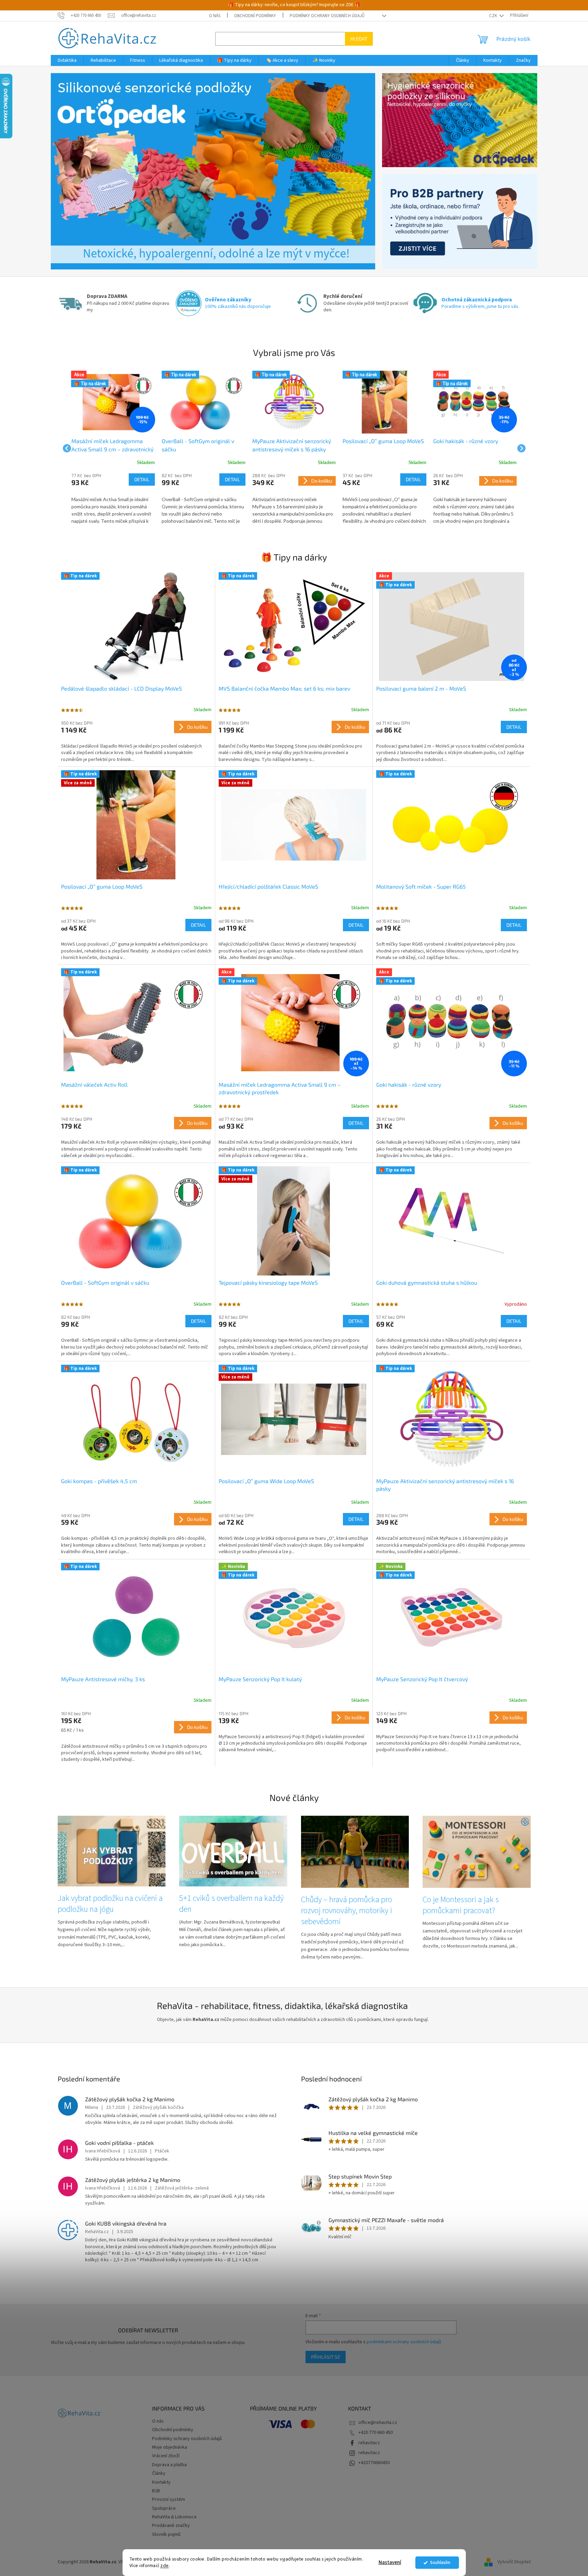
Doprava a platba (169, 2465)
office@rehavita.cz (378, 2423)
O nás (215, 16)
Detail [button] (142, 479)
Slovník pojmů (166, 2534)
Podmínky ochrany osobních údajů (327, 16)
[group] (113, 448)
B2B (156, 2491)
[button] (75, 171)
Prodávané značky (171, 2526)
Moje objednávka (170, 2447)
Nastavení (390, 2562)
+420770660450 (374, 2463)
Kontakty (161, 2482)
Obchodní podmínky (255, 16)
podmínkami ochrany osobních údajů (404, 2342)
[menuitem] (67, 60)
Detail (514, 727)
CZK (494, 16)
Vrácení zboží (166, 2456)
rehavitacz (369, 2443)
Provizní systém (169, 2499)
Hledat (359, 39)
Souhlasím (440, 2562)
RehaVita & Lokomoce (174, 2517)
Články (159, 2473)
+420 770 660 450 (376, 2433)
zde (165, 2566)
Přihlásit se (326, 2357)
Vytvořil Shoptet (514, 2562)
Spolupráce (164, 2508)
